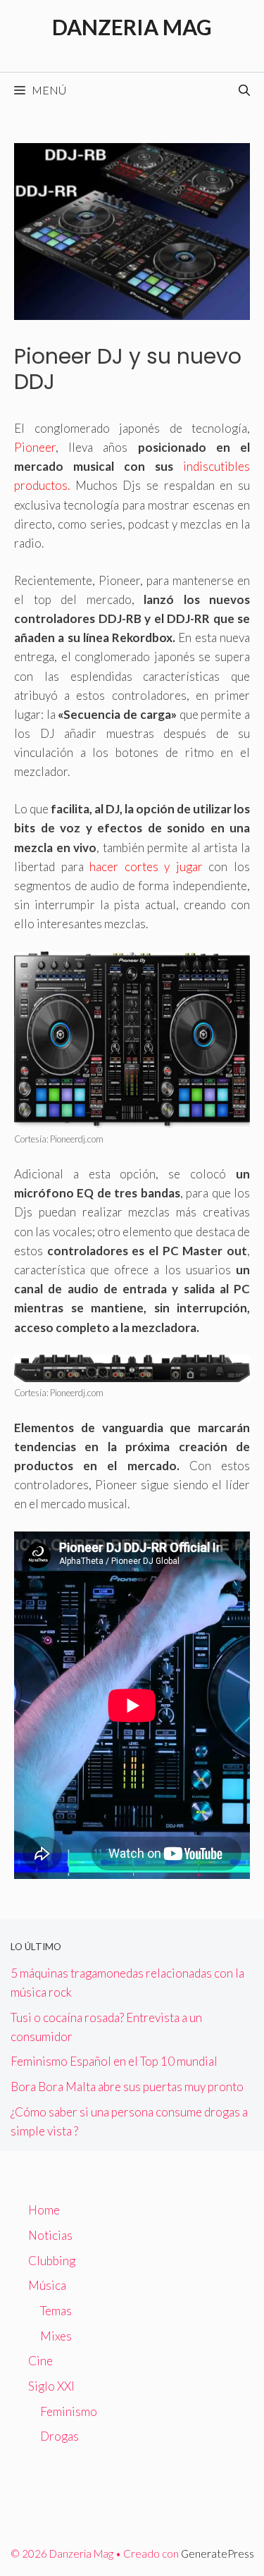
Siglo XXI (51, 2386)
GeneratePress (218, 2553)
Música (47, 2285)
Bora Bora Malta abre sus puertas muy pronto (127, 2087)
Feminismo (69, 2411)
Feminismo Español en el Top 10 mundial (114, 2061)
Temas (56, 2311)
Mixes (56, 2336)
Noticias (50, 2235)
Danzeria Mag (132, 27)
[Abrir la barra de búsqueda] (244, 90)
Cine (40, 2361)
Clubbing (52, 2261)
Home (44, 2210)
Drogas (59, 2436)
